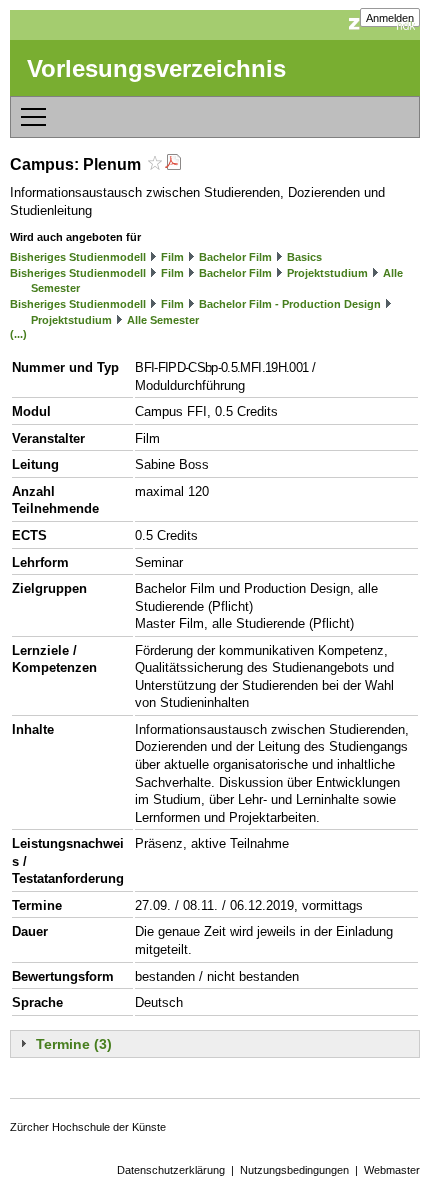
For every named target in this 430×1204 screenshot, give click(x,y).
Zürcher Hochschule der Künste (88, 1127)
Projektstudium (327, 273)
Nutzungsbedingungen (294, 1170)
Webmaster (392, 1170)
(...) (18, 334)
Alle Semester (163, 320)
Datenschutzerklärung (171, 1170)
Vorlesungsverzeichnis (156, 68)
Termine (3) (74, 1044)
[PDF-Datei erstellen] (173, 164)
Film (172, 257)
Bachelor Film (235, 257)
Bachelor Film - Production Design (290, 304)
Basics (304, 257)
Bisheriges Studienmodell (78, 257)
